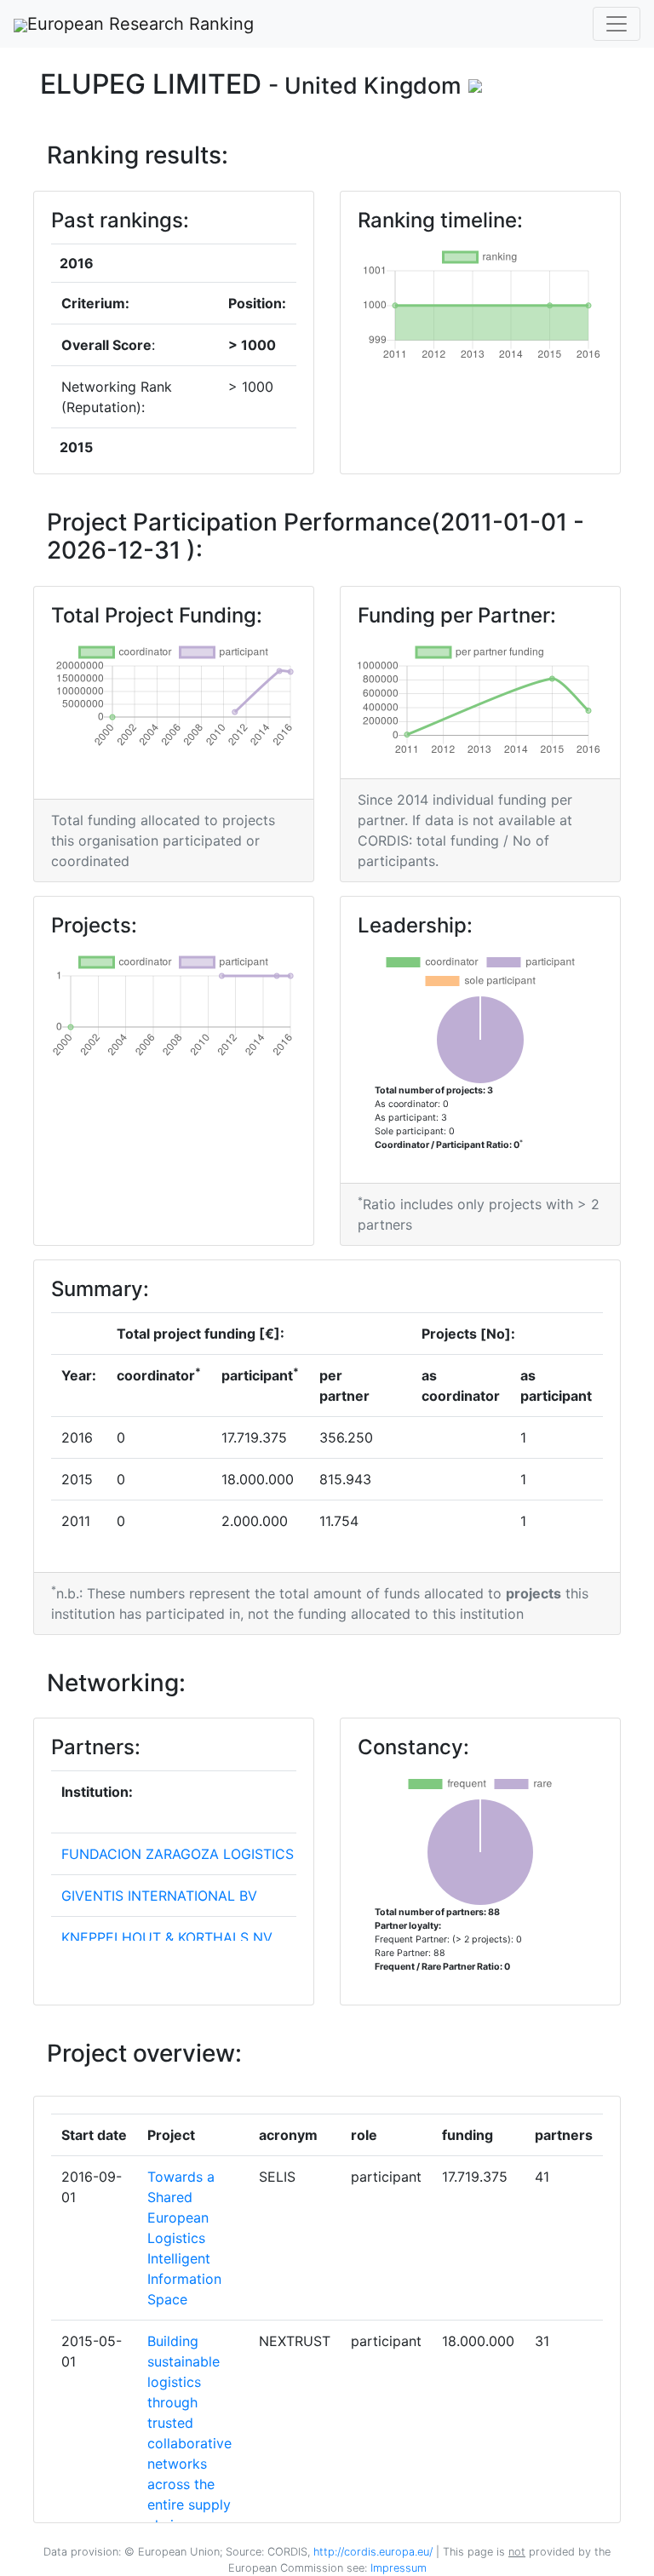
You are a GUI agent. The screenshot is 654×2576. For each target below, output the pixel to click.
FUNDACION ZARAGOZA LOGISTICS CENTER (207, 1854)
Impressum (397, 2568)
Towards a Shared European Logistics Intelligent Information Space (184, 2238)
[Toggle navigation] (617, 24)
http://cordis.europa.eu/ (373, 2552)
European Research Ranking (141, 24)
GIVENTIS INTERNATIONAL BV (159, 1896)
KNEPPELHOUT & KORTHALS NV (167, 1937)
